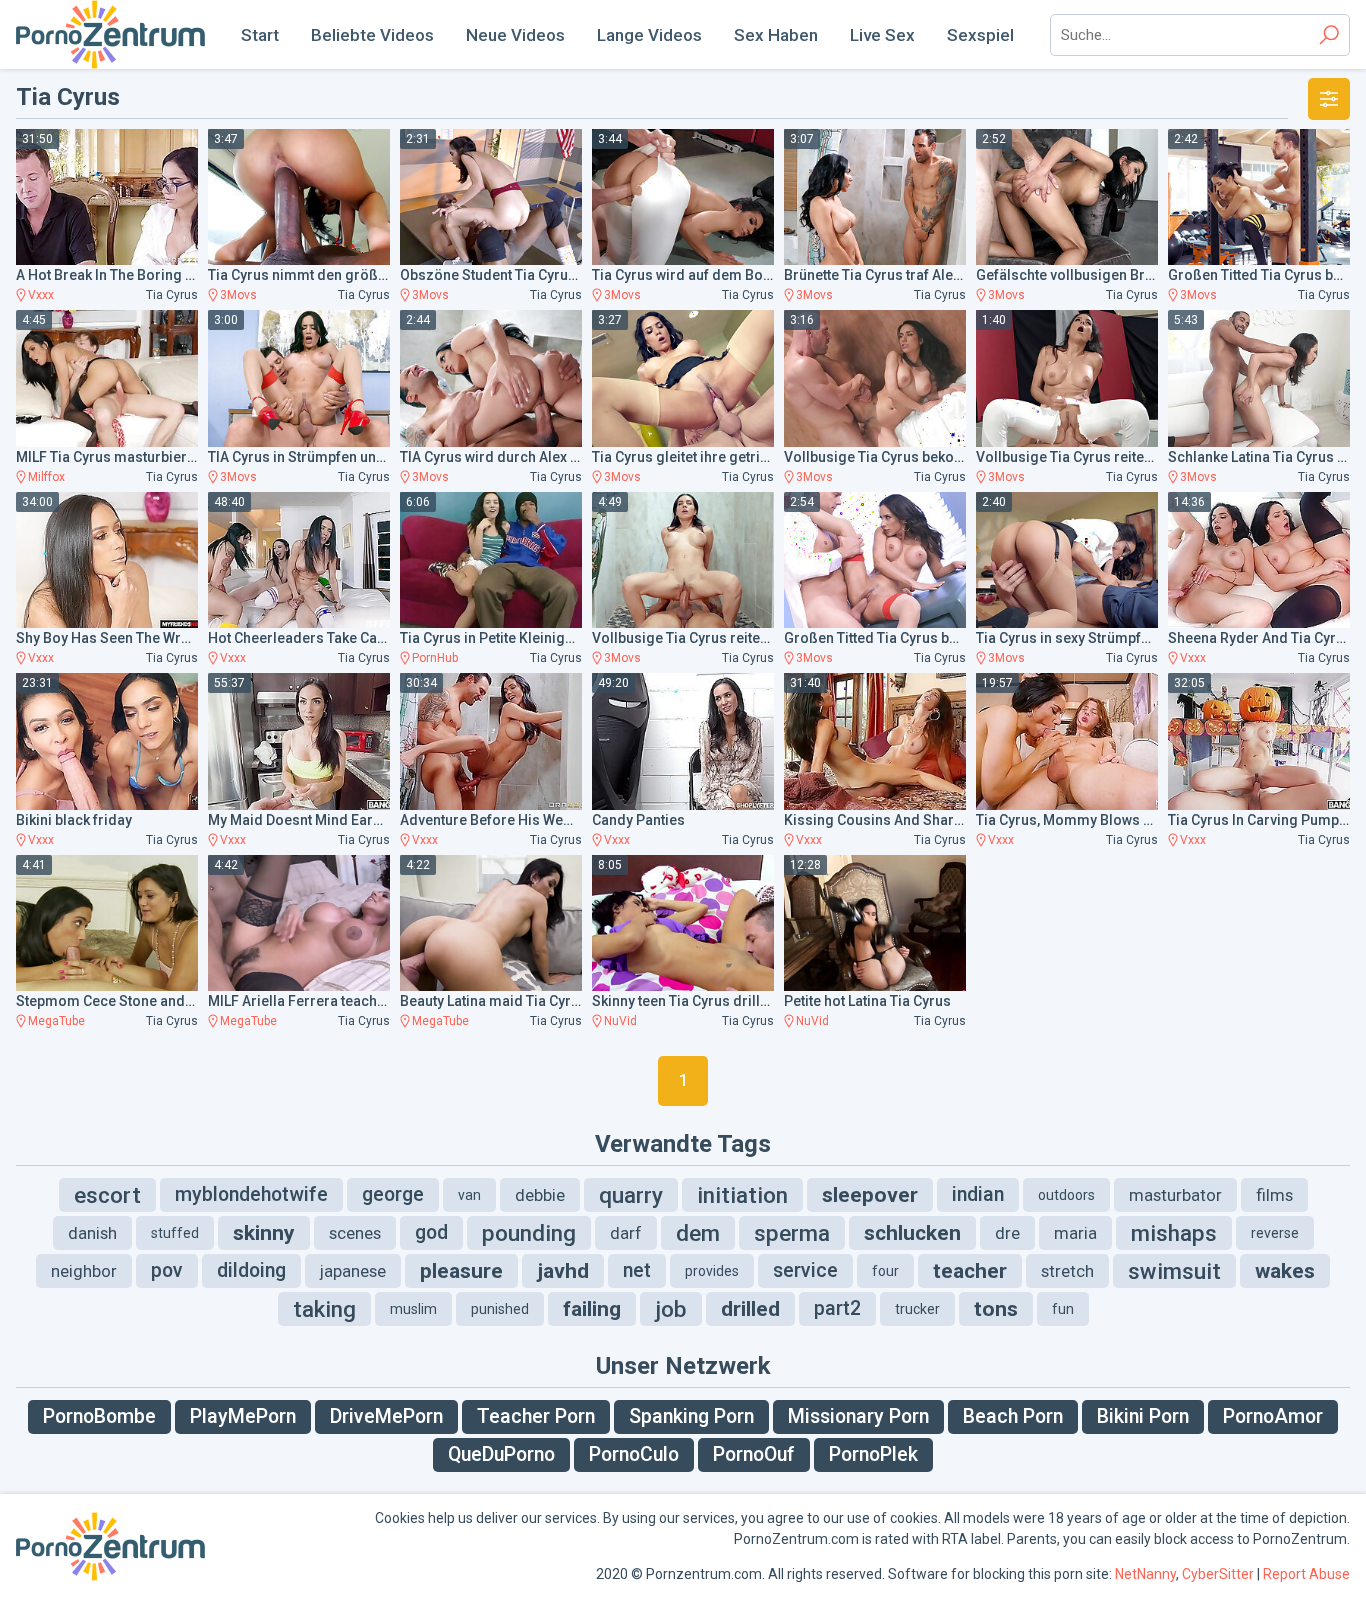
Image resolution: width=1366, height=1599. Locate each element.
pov (167, 1270)
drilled (750, 1309)
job (671, 1309)
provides (712, 1271)
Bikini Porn (1143, 1416)
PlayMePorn (243, 1416)
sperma (792, 1233)
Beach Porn (1013, 1416)
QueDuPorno (501, 1454)
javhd (563, 1271)
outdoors (1066, 1195)
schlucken (912, 1233)
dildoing (251, 1270)
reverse (1275, 1233)
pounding (529, 1233)
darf (626, 1233)
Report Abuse (1306, 1574)
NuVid (620, 1021)
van (469, 1195)
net (637, 1270)
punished (500, 1309)
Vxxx (41, 295)
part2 (837, 1308)
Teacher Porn (536, 1416)
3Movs (238, 295)
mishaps (1174, 1233)
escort (107, 1195)
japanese (353, 1271)
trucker (917, 1309)
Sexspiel (980, 35)
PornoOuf (754, 1454)
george (393, 1194)
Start (260, 35)
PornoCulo (634, 1454)
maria (1075, 1233)
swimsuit (1174, 1271)
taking (324, 1309)
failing (592, 1309)
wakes (1285, 1271)
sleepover (870, 1195)
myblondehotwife (251, 1194)
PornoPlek (873, 1454)
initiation (742, 1195)
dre (1007, 1233)
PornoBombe (99, 1416)
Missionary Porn (858, 1416)
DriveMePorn (386, 1416)
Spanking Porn (691, 1416)
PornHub (435, 658)
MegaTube (56, 1021)
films (1274, 1195)
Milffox (46, 477)
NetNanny (1145, 1574)
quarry (631, 1195)
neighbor (84, 1271)
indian (978, 1194)
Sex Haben (776, 35)
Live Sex (882, 35)
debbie (540, 1195)
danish (92, 1233)
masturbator (1175, 1195)
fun (1063, 1309)
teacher (970, 1271)
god (431, 1232)
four (885, 1271)
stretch (1067, 1271)
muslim (413, 1309)
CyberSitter (1218, 1574)
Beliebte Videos (372, 35)
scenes (355, 1233)
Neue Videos (515, 35)
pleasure (461, 1271)
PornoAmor (1273, 1416)
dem (698, 1233)
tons (996, 1309)
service (805, 1270)
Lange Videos (649, 35)
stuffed (175, 1233)
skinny (264, 1233)
